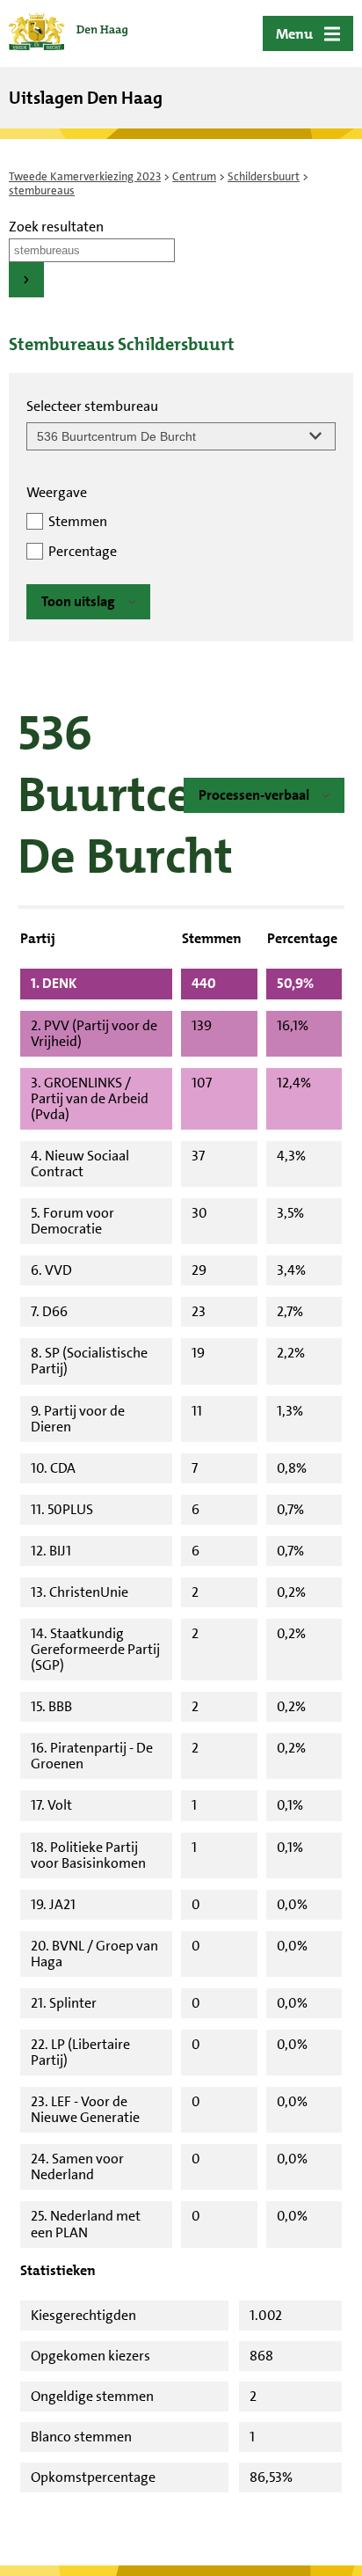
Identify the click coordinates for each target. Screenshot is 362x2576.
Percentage (83, 551)
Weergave (57, 492)
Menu (294, 34)
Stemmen (78, 521)
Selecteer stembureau (92, 406)
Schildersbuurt (264, 176)
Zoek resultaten (56, 227)
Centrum (194, 176)
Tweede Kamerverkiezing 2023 (85, 176)
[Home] (68, 33)
